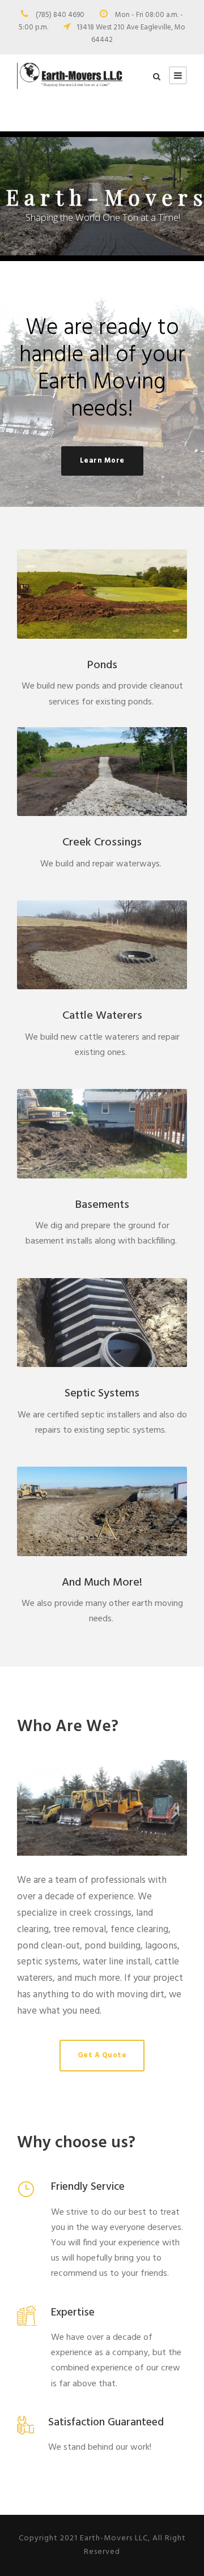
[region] (102, 196)
